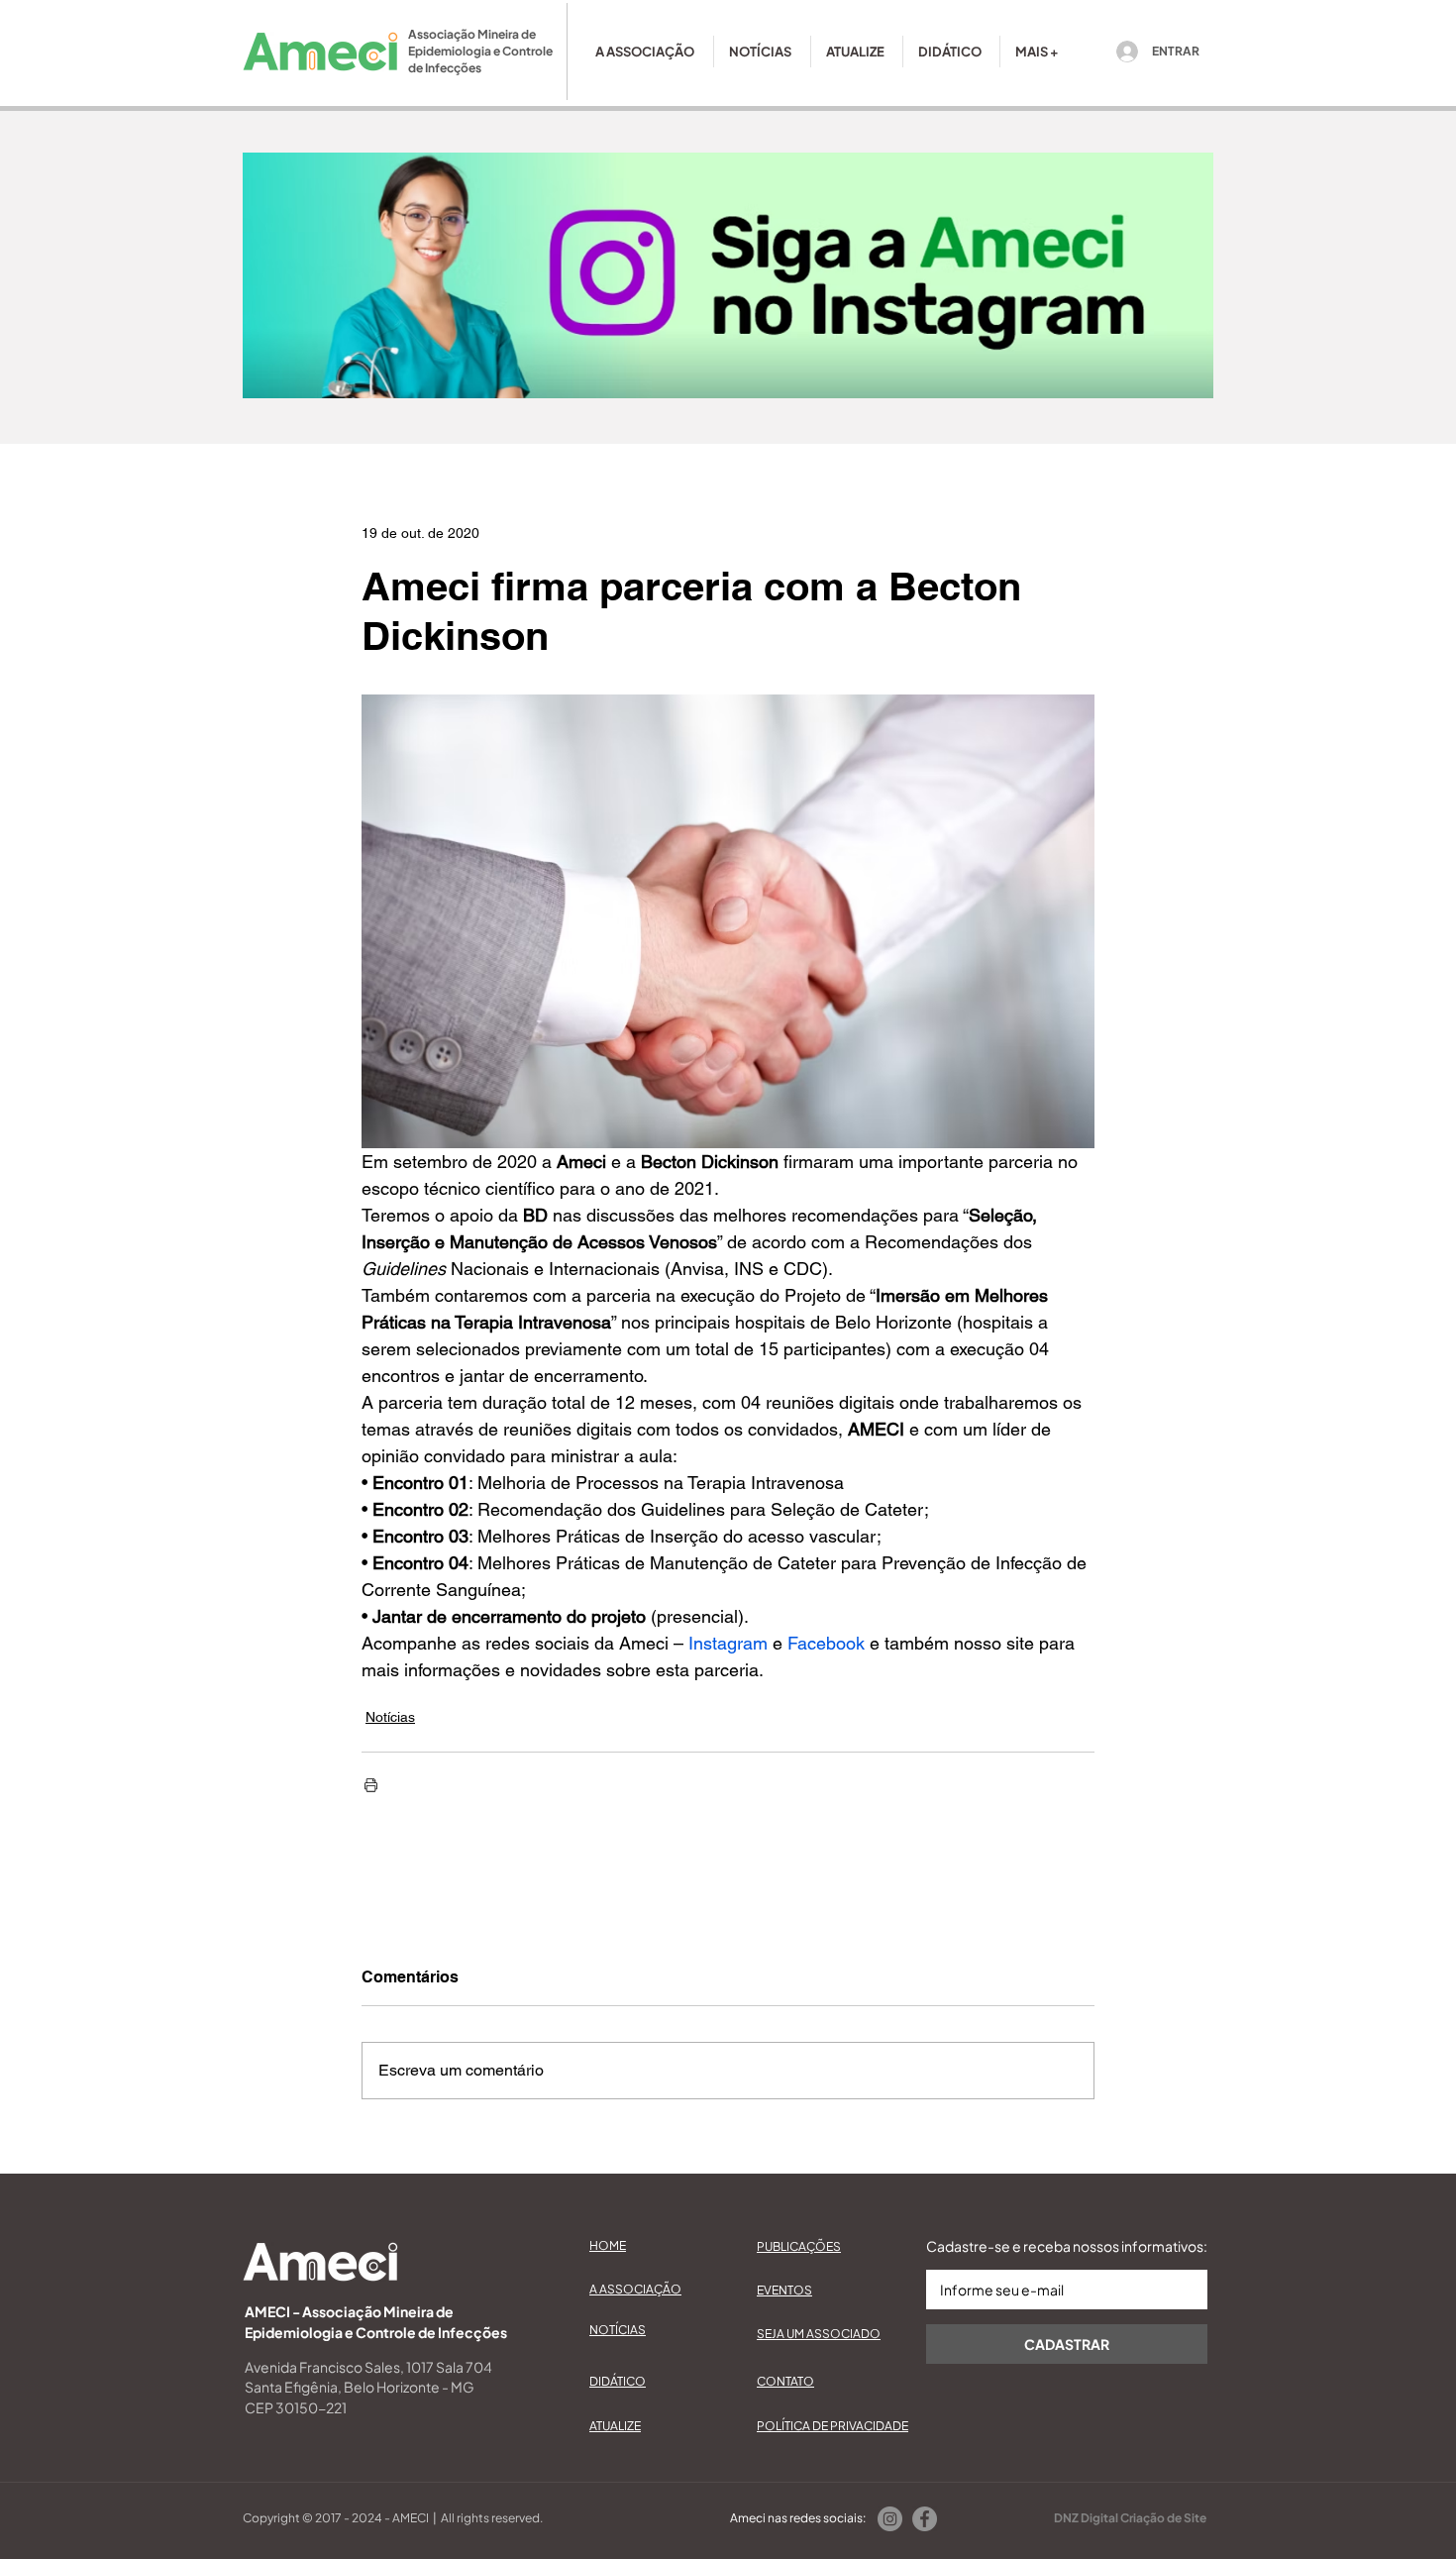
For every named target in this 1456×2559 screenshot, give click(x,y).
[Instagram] (890, 2519)
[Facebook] (925, 2519)
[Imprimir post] (371, 1785)
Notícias (390, 1717)
